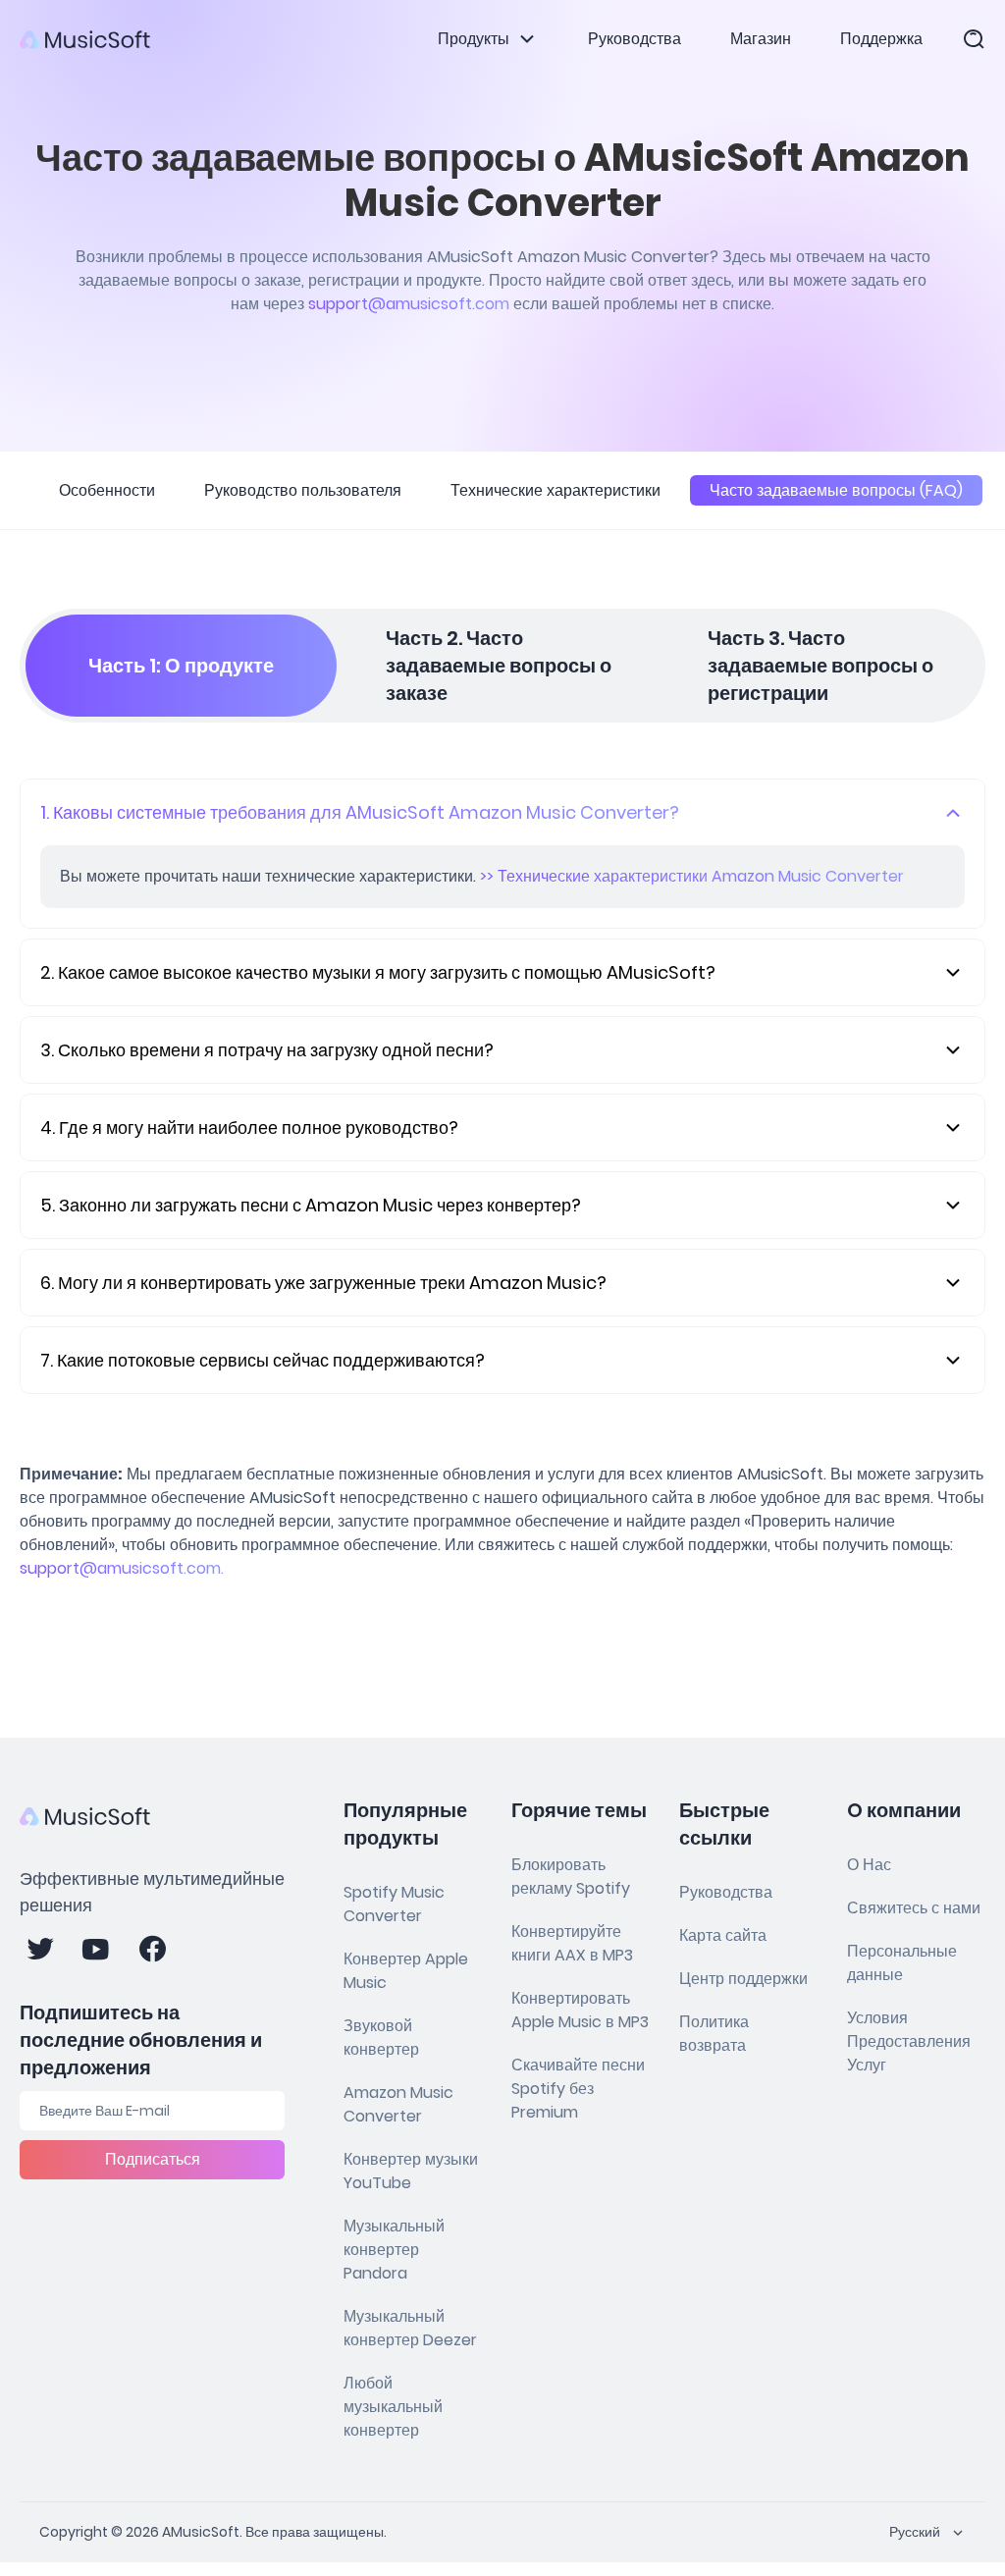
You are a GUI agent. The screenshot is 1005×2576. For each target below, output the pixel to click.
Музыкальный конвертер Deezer (410, 2328)
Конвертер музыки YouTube (411, 2171)
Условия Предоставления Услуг (909, 2041)
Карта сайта (723, 1935)
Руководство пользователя (303, 490)
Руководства (635, 39)
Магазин (761, 39)
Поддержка (881, 39)
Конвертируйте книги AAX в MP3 (572, 1943)
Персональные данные (902, 1963)
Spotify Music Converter (394, 1904)
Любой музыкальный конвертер (393, 2407)
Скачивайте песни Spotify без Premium (578, 2089)
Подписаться (153, 2159)
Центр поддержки (743, 1979)
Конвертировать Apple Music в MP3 (580, 2010)
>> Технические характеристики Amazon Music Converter (692, 876)
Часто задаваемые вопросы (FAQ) (836, 490)
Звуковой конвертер (381, 2038)
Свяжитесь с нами (914, 1908)
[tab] (181, 666)
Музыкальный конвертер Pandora (394, 2250)
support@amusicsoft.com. (122, 1568)
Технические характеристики (555, 490)
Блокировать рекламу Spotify (571, 1877)
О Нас (869, 1865)
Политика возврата (714, 2034)
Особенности (107, 490)
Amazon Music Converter (398, 2104)
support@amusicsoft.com (409, 304)
